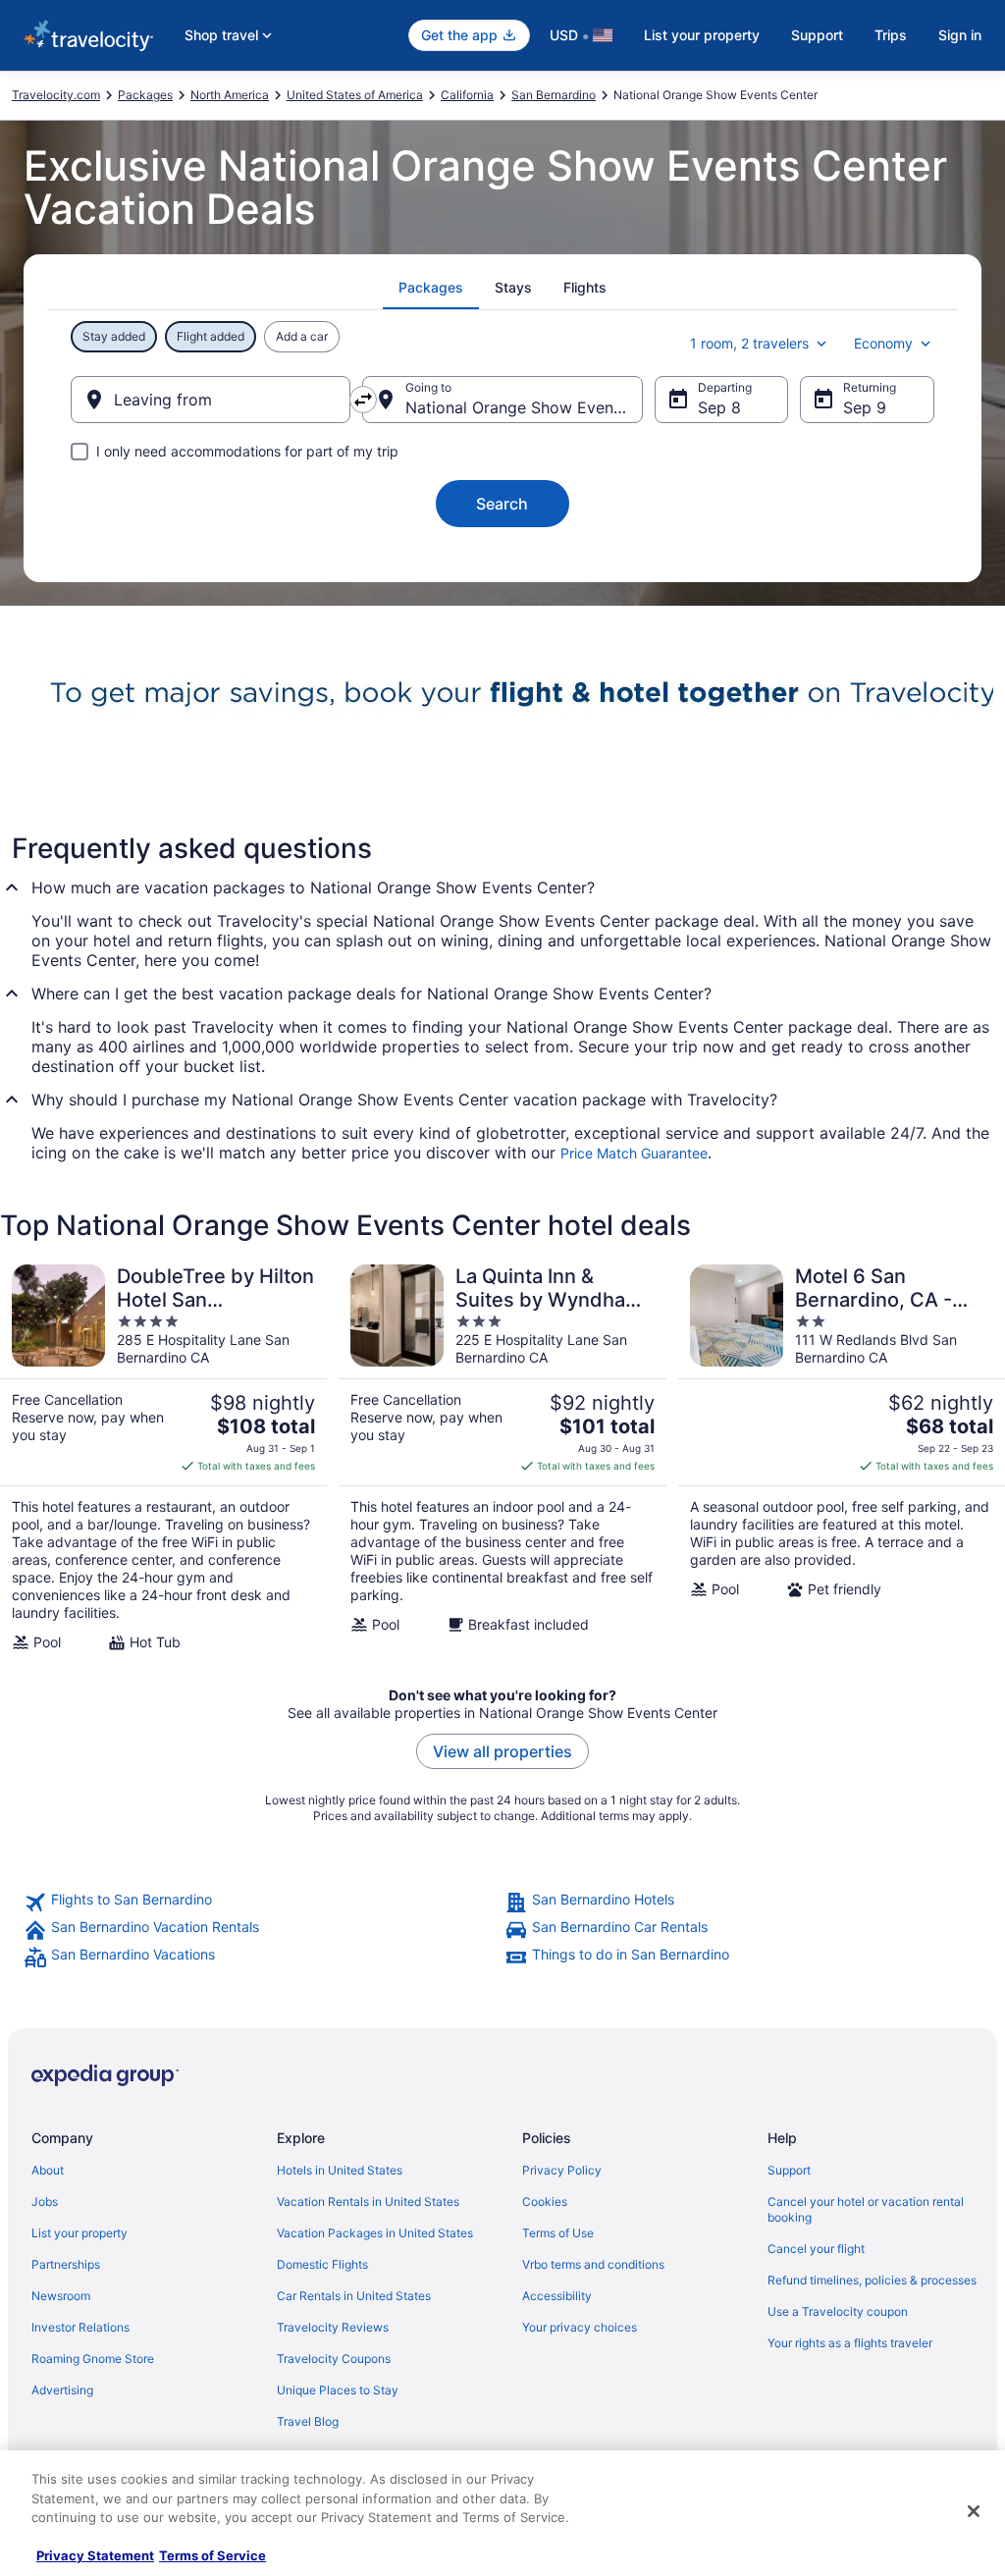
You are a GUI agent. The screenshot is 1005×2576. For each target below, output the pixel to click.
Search (502, 504)
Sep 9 (865, 407)
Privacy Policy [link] (562, 2170)
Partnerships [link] (66, 2264)
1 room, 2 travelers (749, 343)
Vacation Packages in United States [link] (375, 2233)
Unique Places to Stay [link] (338, 2390)
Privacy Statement (95, 2555)
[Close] (974, 2511)
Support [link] (789, 2170)
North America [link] (230, 95)
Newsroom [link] (61, 2296)
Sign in (960, 35)
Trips (891, 35)
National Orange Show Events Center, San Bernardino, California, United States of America (524, 407)
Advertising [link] (62, 2390)
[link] (262, 1903)
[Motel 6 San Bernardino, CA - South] (842, 1458)
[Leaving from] (211, 400)
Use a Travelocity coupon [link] (838, 2311)
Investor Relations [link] (80, 2327)
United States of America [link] (355, 95)
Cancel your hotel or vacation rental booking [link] (866, 2209)
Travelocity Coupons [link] (334, 2359)
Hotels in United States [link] (340, 2170)
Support (817, 35)
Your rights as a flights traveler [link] (850, 2343)
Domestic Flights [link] (322, 2264)
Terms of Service (212, 2555)
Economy (883, 343)
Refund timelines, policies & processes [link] (872, 2280)
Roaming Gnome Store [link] (93, 2359)
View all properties (502, 1751)
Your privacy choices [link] (580, 2327)
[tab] (431, 288)
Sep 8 (719, 407)
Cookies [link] (545, 2201)
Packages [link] (145, 95)
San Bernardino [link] (554, 95)
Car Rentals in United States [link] (354, 2296)
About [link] (48, 2170)
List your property (702, 35)
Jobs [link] (45, 2201)
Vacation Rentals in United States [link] (368, 2201)
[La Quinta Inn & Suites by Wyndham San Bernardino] (502, 1458)
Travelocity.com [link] (56, 95)
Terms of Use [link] (558, 2233)
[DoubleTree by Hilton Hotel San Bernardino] (163, 1458)
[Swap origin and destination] (363, 400)
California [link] (467, 95)
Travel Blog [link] (308, 2421)
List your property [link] (79, 2233)
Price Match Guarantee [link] (634, 1153)
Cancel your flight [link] (816, 2249)
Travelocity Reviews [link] (333, 2327)
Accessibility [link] (557, 2296)
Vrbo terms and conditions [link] (593, 2264)
